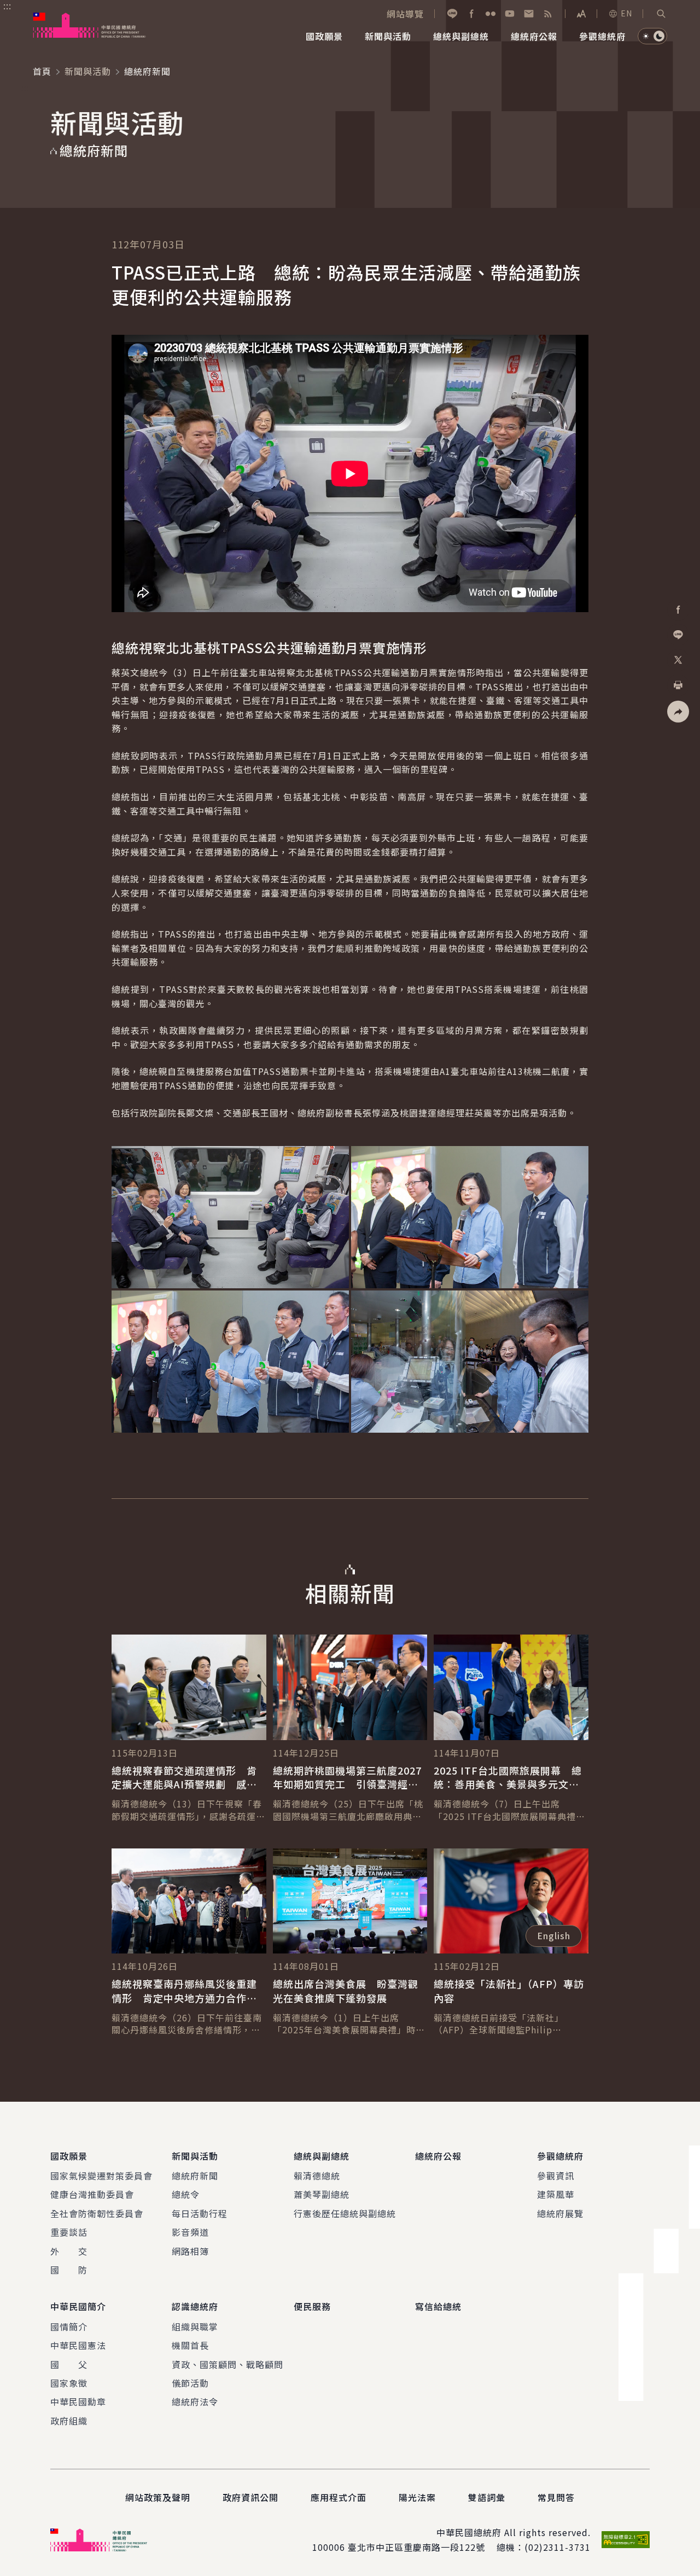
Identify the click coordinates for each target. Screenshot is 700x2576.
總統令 (186, 2194)
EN (626, 13)
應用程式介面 (339, 2497)
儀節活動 (190, 2383)
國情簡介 (69, 2327)
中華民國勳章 (78, 2401)
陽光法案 (417, 2497)
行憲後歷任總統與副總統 (345, 2213)
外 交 (69, 2251)
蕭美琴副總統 (322, 2194)
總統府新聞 (195, 2176)
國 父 (69, 2364)
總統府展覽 (560, 2213)
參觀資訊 (556, 2176)
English (554, 1935)
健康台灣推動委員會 (92, 2194)
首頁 (42, 71)
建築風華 (556, 2194)
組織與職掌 (195, 2327)
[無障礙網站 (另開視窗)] (626, 2540)
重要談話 (69, 2232)
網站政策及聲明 (158, 2497)
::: (7, 6)
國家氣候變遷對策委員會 (101, 2176)
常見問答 (556, 2497)
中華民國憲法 (78, 2345)
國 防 (69, 2270)
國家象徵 (69, 2383)
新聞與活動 (88, 71)
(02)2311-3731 (558, 2547)
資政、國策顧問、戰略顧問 (227, 2364)
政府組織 (69, 2421)
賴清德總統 (317, 2176)
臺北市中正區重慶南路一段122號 (416, 2547)
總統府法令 (195, 2401)
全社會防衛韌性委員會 (97, 2213)
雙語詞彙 (487, 2497)
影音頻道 (190, 2232)
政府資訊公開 (250, 2497)
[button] (661, 14)
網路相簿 (190, 2251)
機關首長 (190, 2345)
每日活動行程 (200, 2213)
